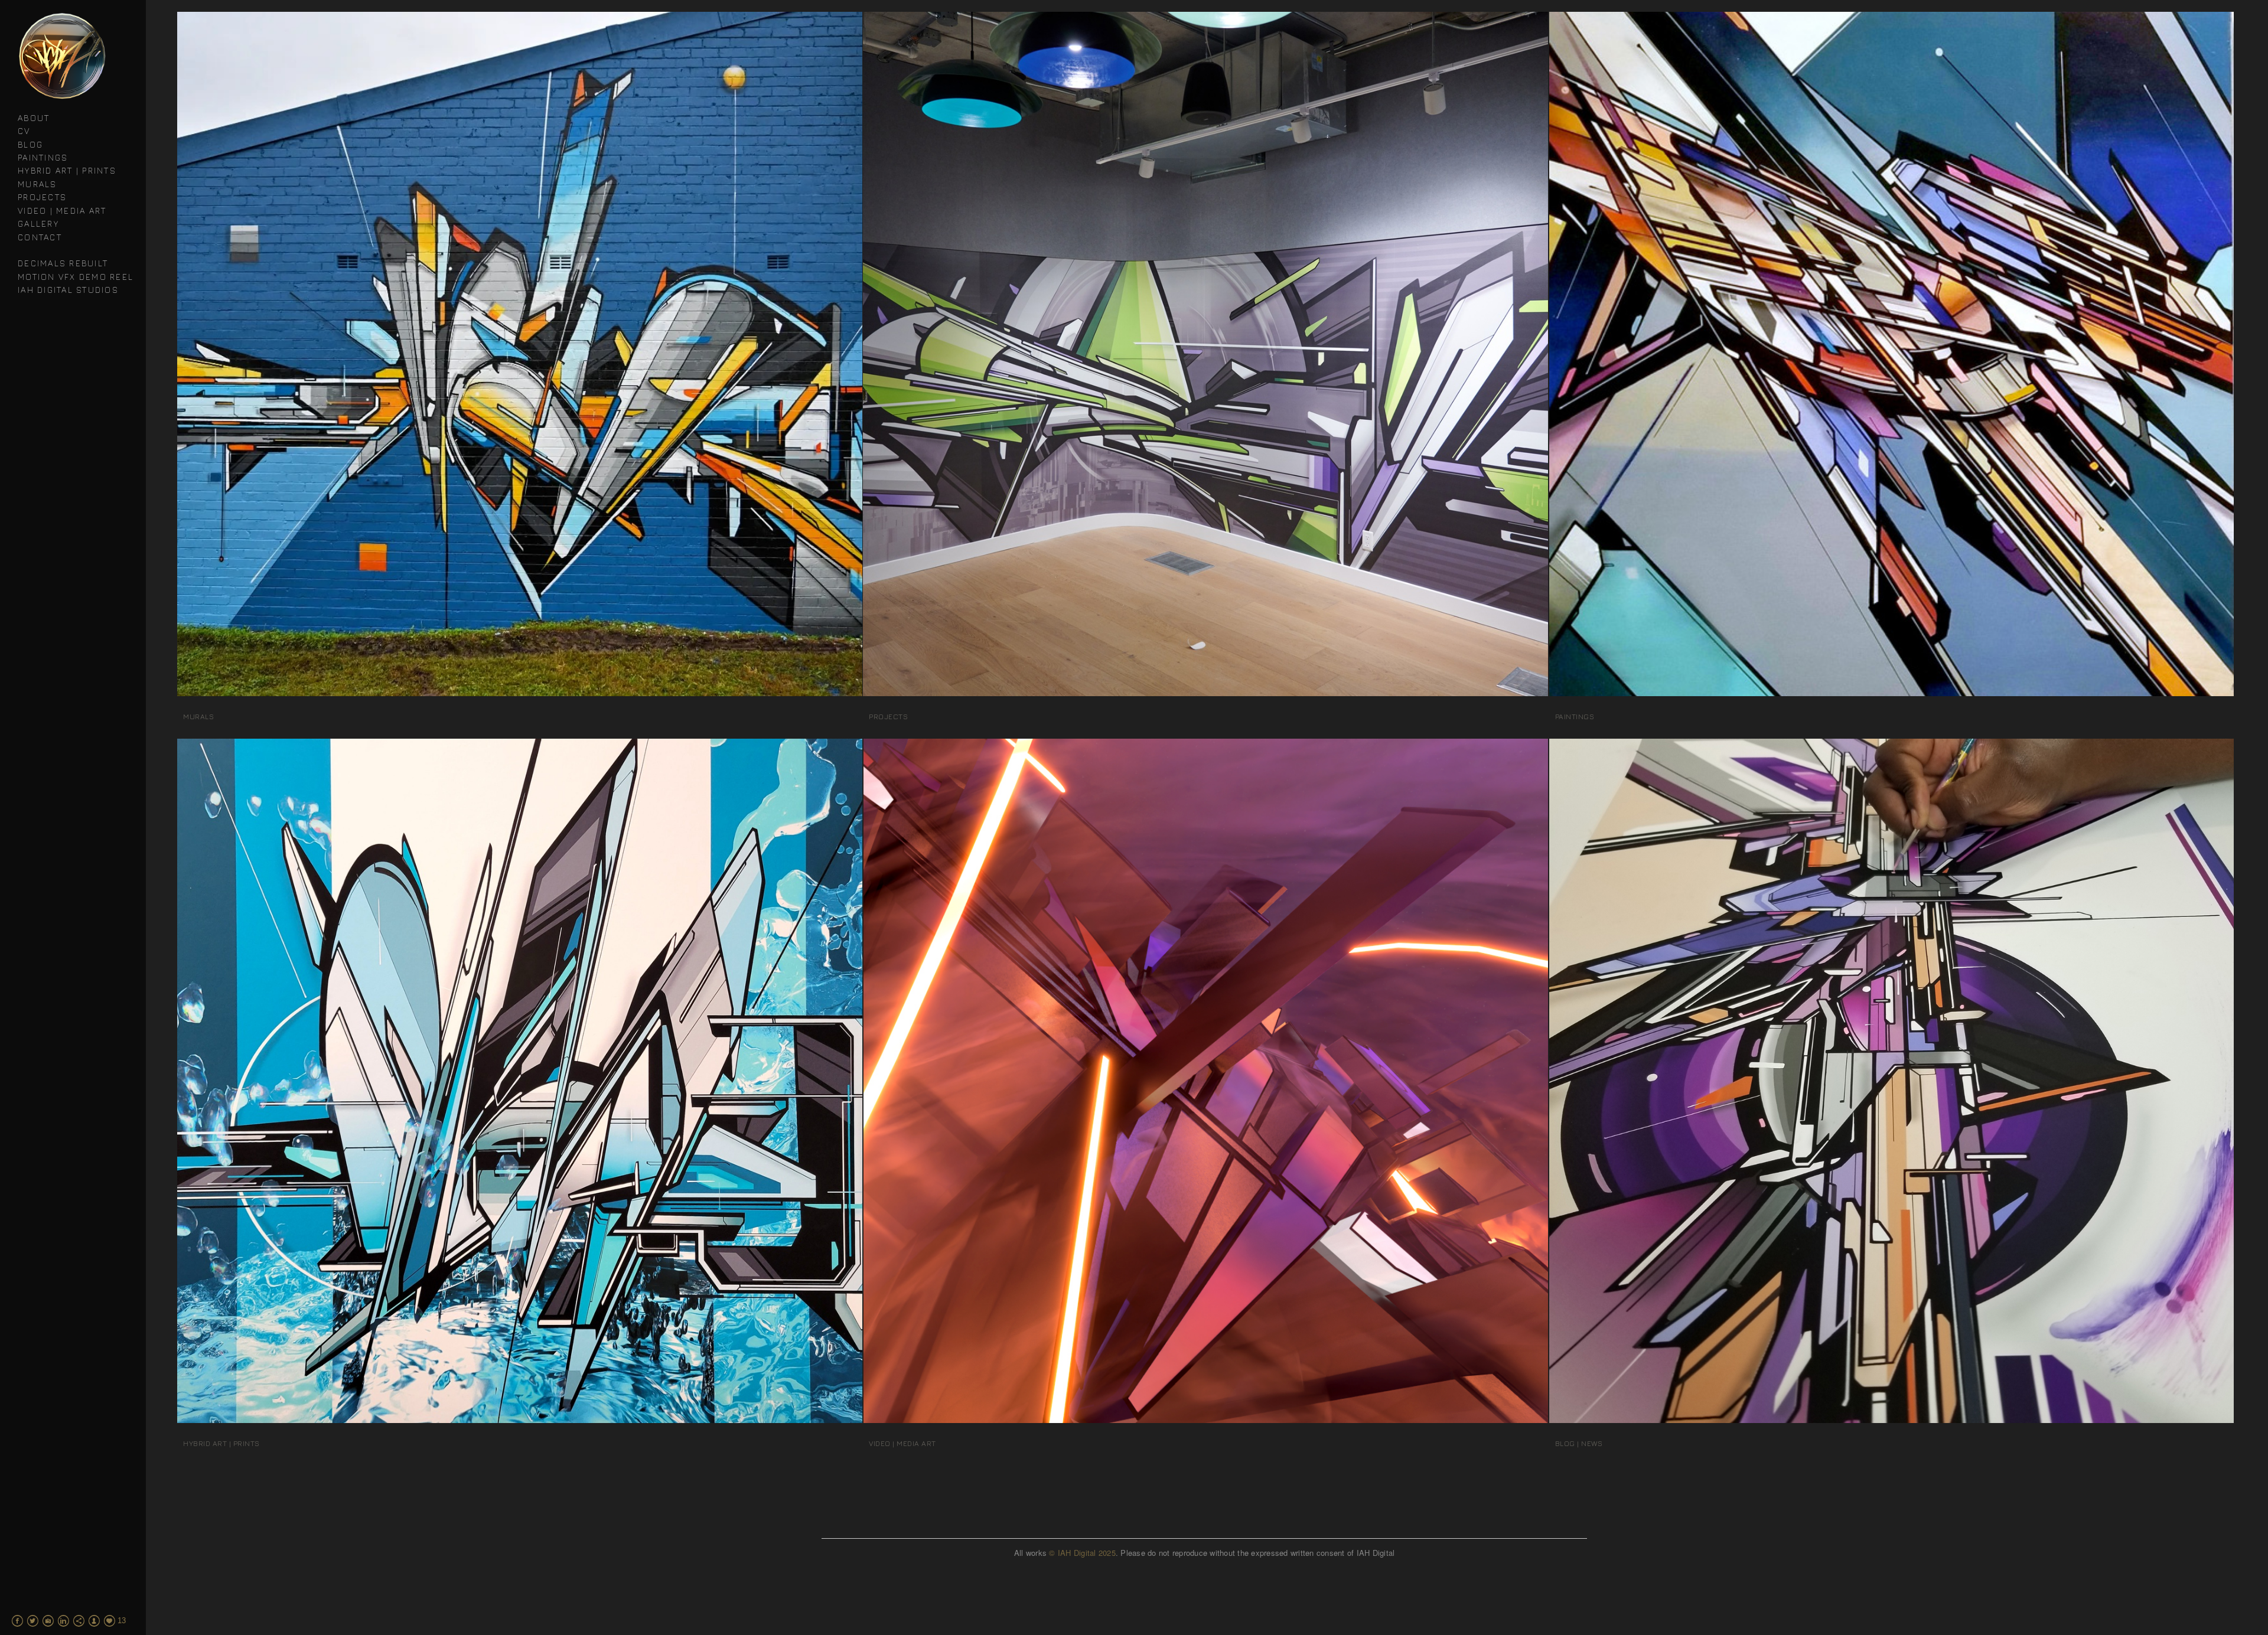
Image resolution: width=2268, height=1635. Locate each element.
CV (24, 131)
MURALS (38, 184)
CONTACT (40, 237)
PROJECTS (42, 197)
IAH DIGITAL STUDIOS (68, 290)
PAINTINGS (43, 157)
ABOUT (34, 118)
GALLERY (38, 223)
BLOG (30, 144)
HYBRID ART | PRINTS (67, 170)
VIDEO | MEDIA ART (62, 211)
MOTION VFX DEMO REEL (76, 277)
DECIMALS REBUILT (63, 263)
